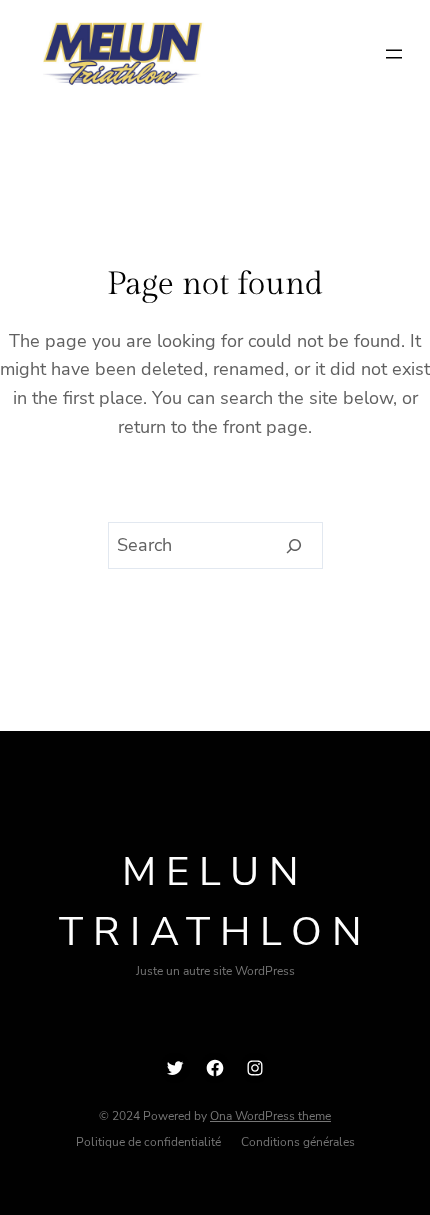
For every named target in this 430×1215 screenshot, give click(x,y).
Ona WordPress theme (270, 1116)
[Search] (294, 546)
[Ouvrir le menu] (394, 54)
